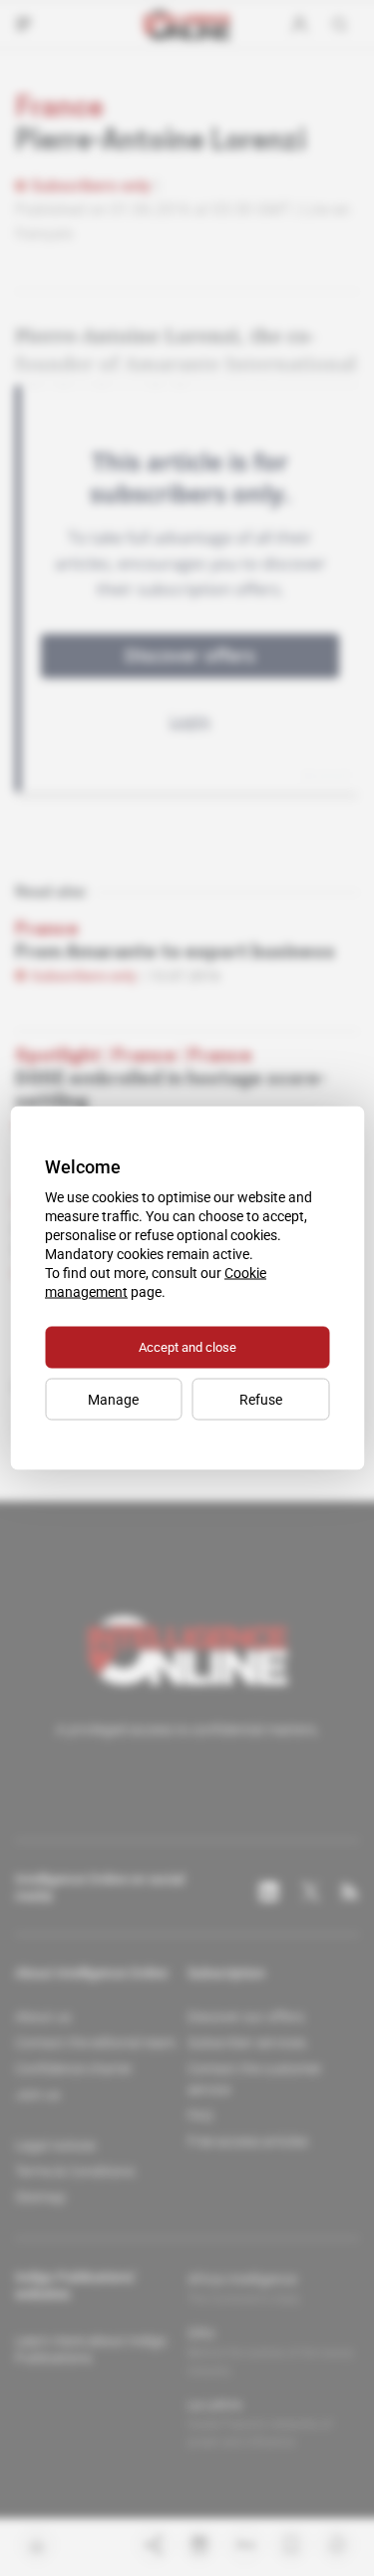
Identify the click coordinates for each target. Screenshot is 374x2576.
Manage (113, 1400)
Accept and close (187, 1347)
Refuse (261, 1400)
